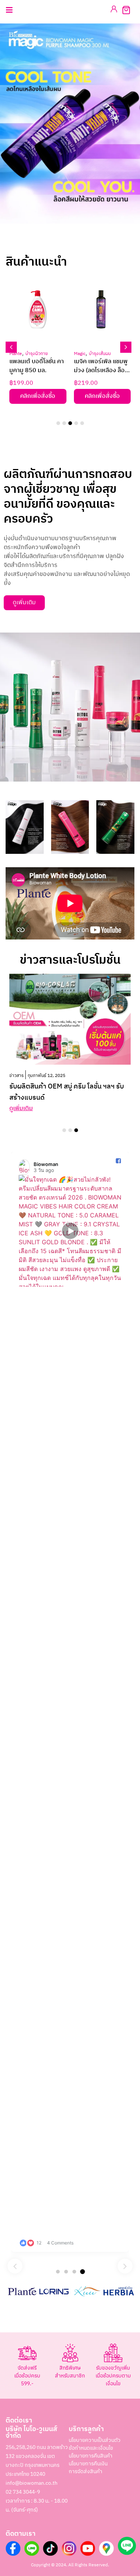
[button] (60, 234)
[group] (70, 1702)
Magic (80, 354)
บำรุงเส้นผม (100, 354)
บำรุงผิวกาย (37, 354)
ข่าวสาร (16, 1076)
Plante (16, 354)
